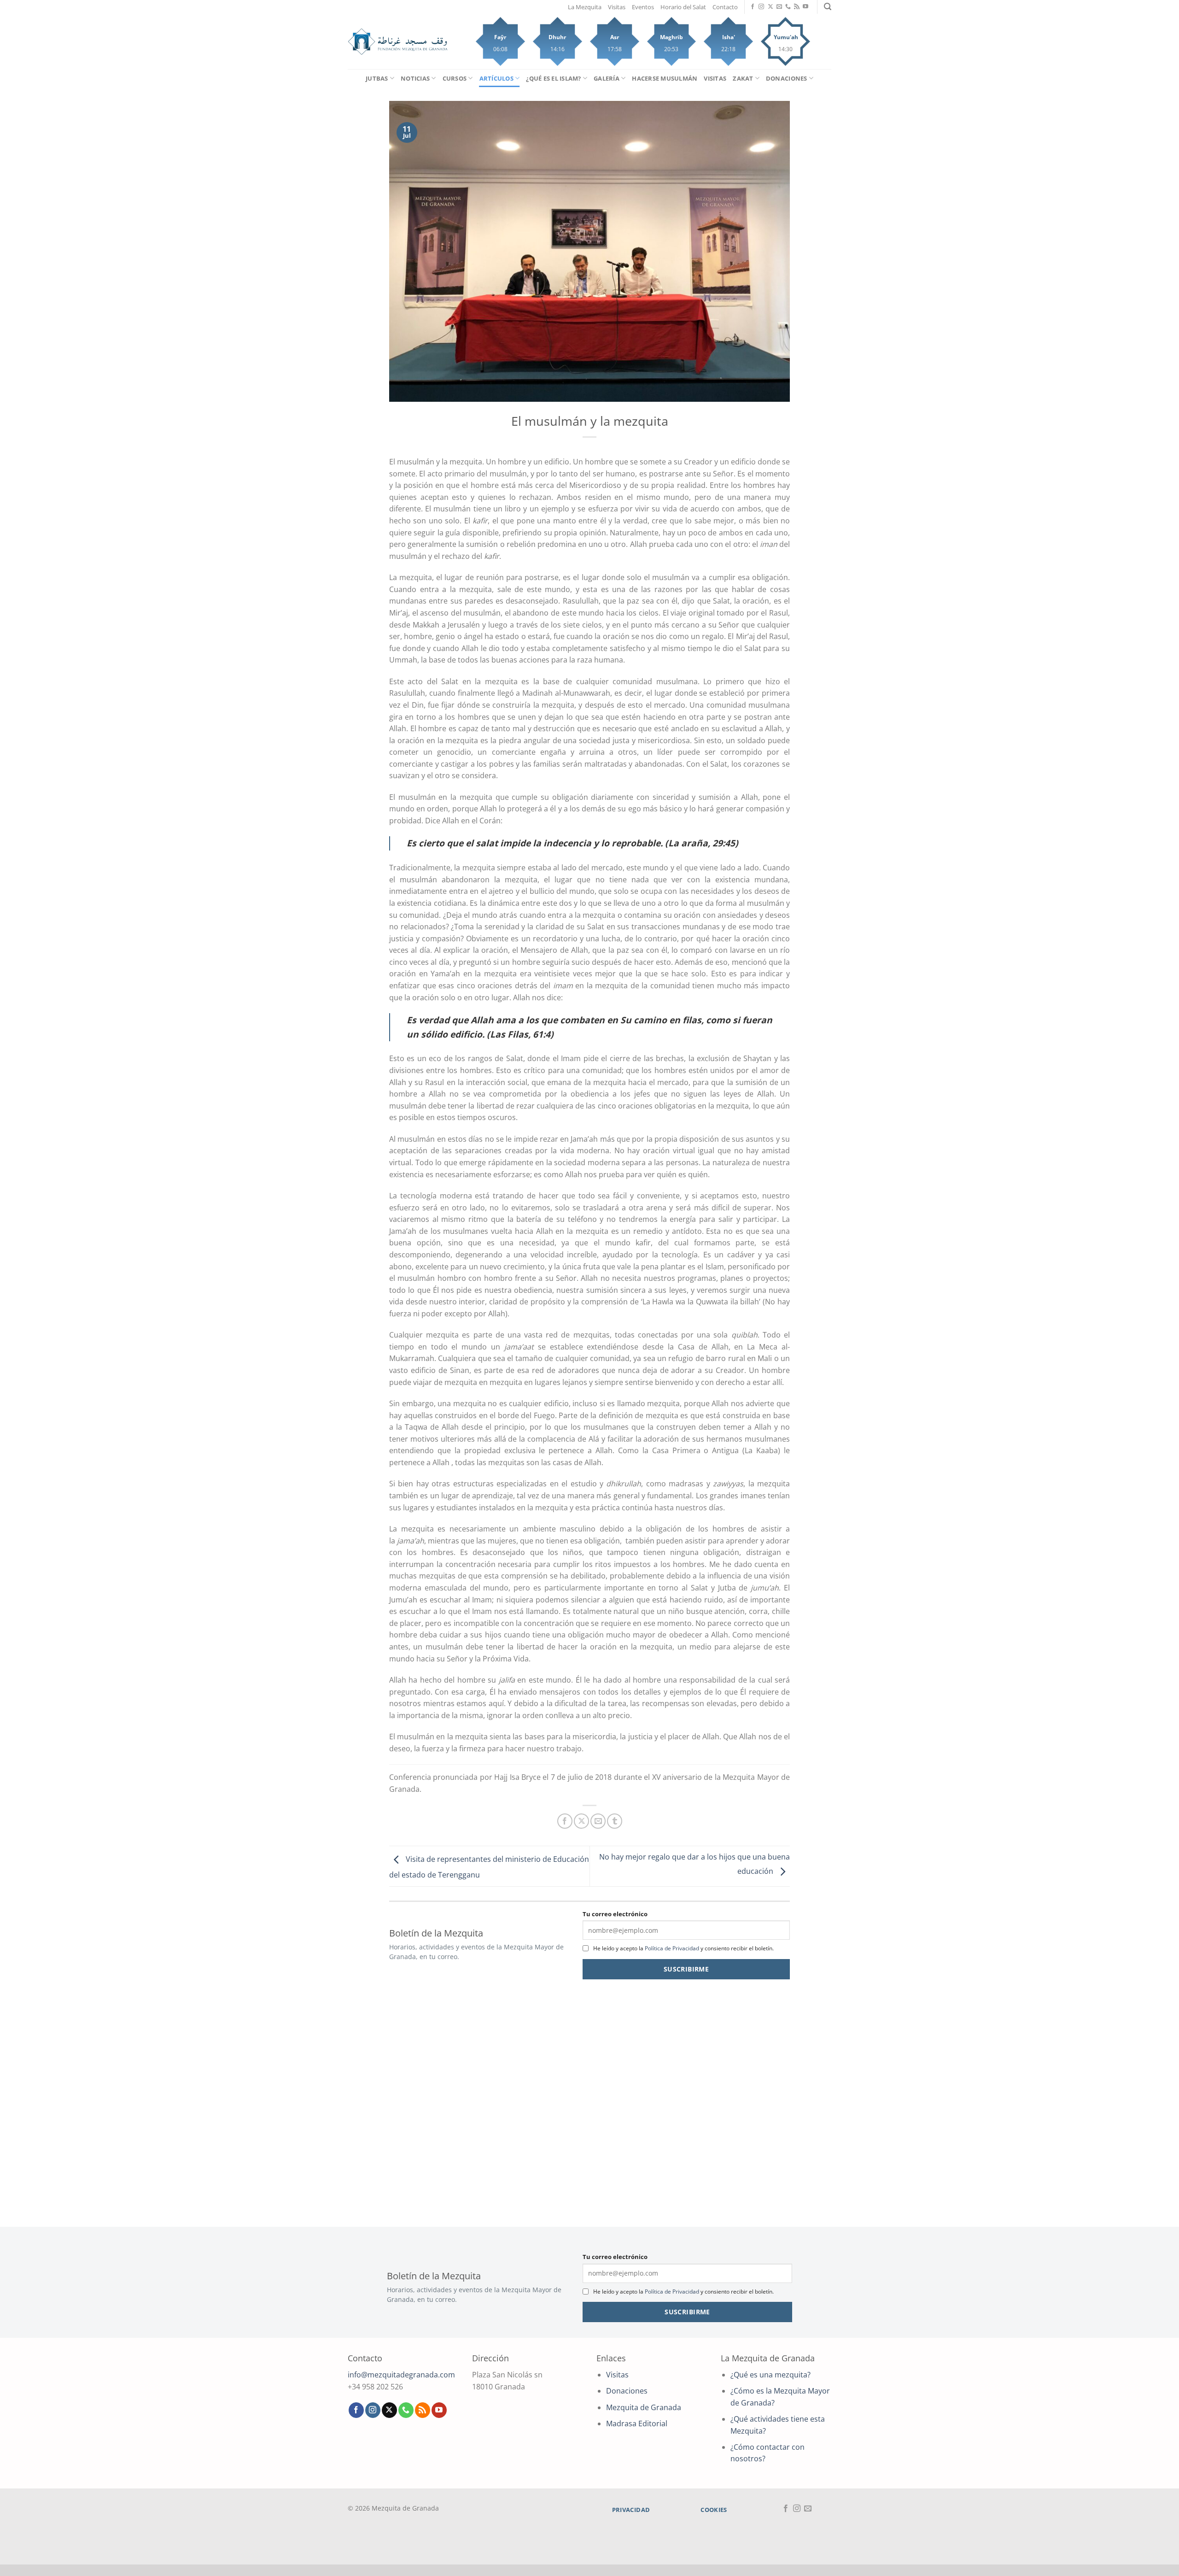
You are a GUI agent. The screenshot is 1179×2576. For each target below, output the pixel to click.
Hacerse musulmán (665, 78)
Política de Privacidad (672, 1948)
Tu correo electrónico (615, 1914)
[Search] (828, 7)
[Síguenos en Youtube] (805, 7)
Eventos (643, 7)
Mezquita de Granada (644, 2407)
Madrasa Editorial (637, 2423)
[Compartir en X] (581, 1821)
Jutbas (377, 78)
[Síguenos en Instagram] (761, 7)
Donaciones (787, 78)
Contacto (725, 7)
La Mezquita (585, 7)
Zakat (743, 78)
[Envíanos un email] (779, 7)
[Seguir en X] (770, 7)
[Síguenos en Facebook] (753, 7)
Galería (607, 78)
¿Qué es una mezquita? (770, 2375)
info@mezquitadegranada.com (401, 2375)
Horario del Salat (683, 7)
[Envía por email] (598, 1821)
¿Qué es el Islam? (553, 78)
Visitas (617, 7)
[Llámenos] (788, 7)
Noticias (415, 78)
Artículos (496, 78)
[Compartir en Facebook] (565, 1821)
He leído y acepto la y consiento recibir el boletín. (683, 1948)
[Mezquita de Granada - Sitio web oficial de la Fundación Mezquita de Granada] (398, 42)
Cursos (455, 78)
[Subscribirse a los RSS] (797, 7)
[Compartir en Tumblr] (615, 1821)
